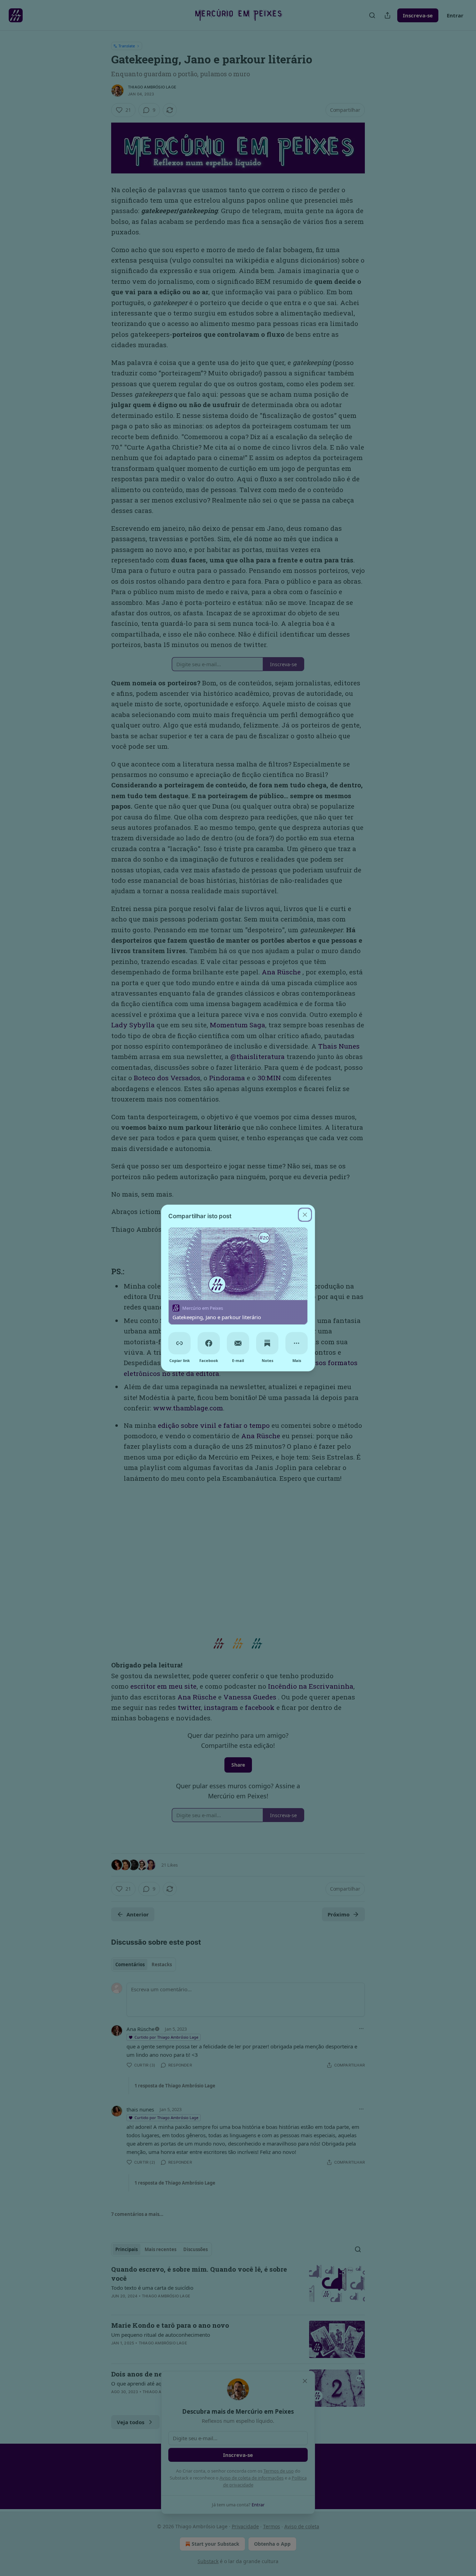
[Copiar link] (179, 1343)
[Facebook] (209, 1343)
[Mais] (297, 1343)
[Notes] (267, 1343)
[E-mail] (238, 1343)
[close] (305, 1215)
